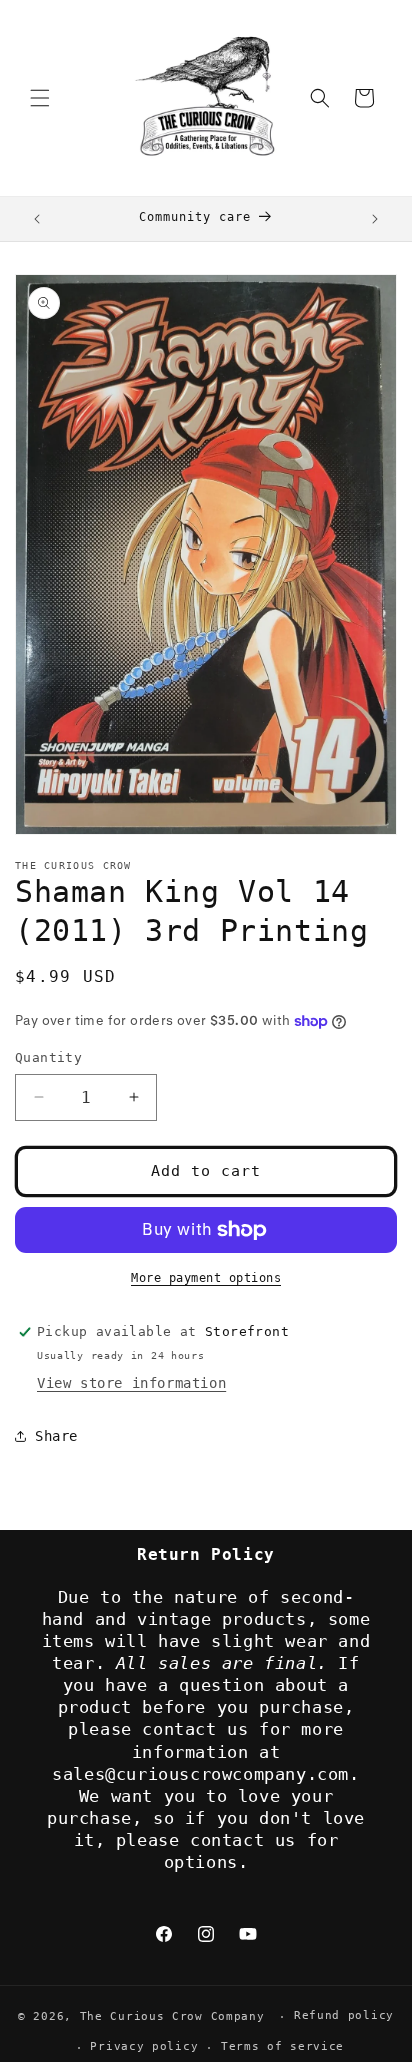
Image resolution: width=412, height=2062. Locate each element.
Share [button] (56, 1436)
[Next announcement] (375, 219)
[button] (40, 98)
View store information (131, 1383)
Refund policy (344, 2015)
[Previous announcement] (37, 219)
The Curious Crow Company (172, 2016)
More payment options (206, 1278)
